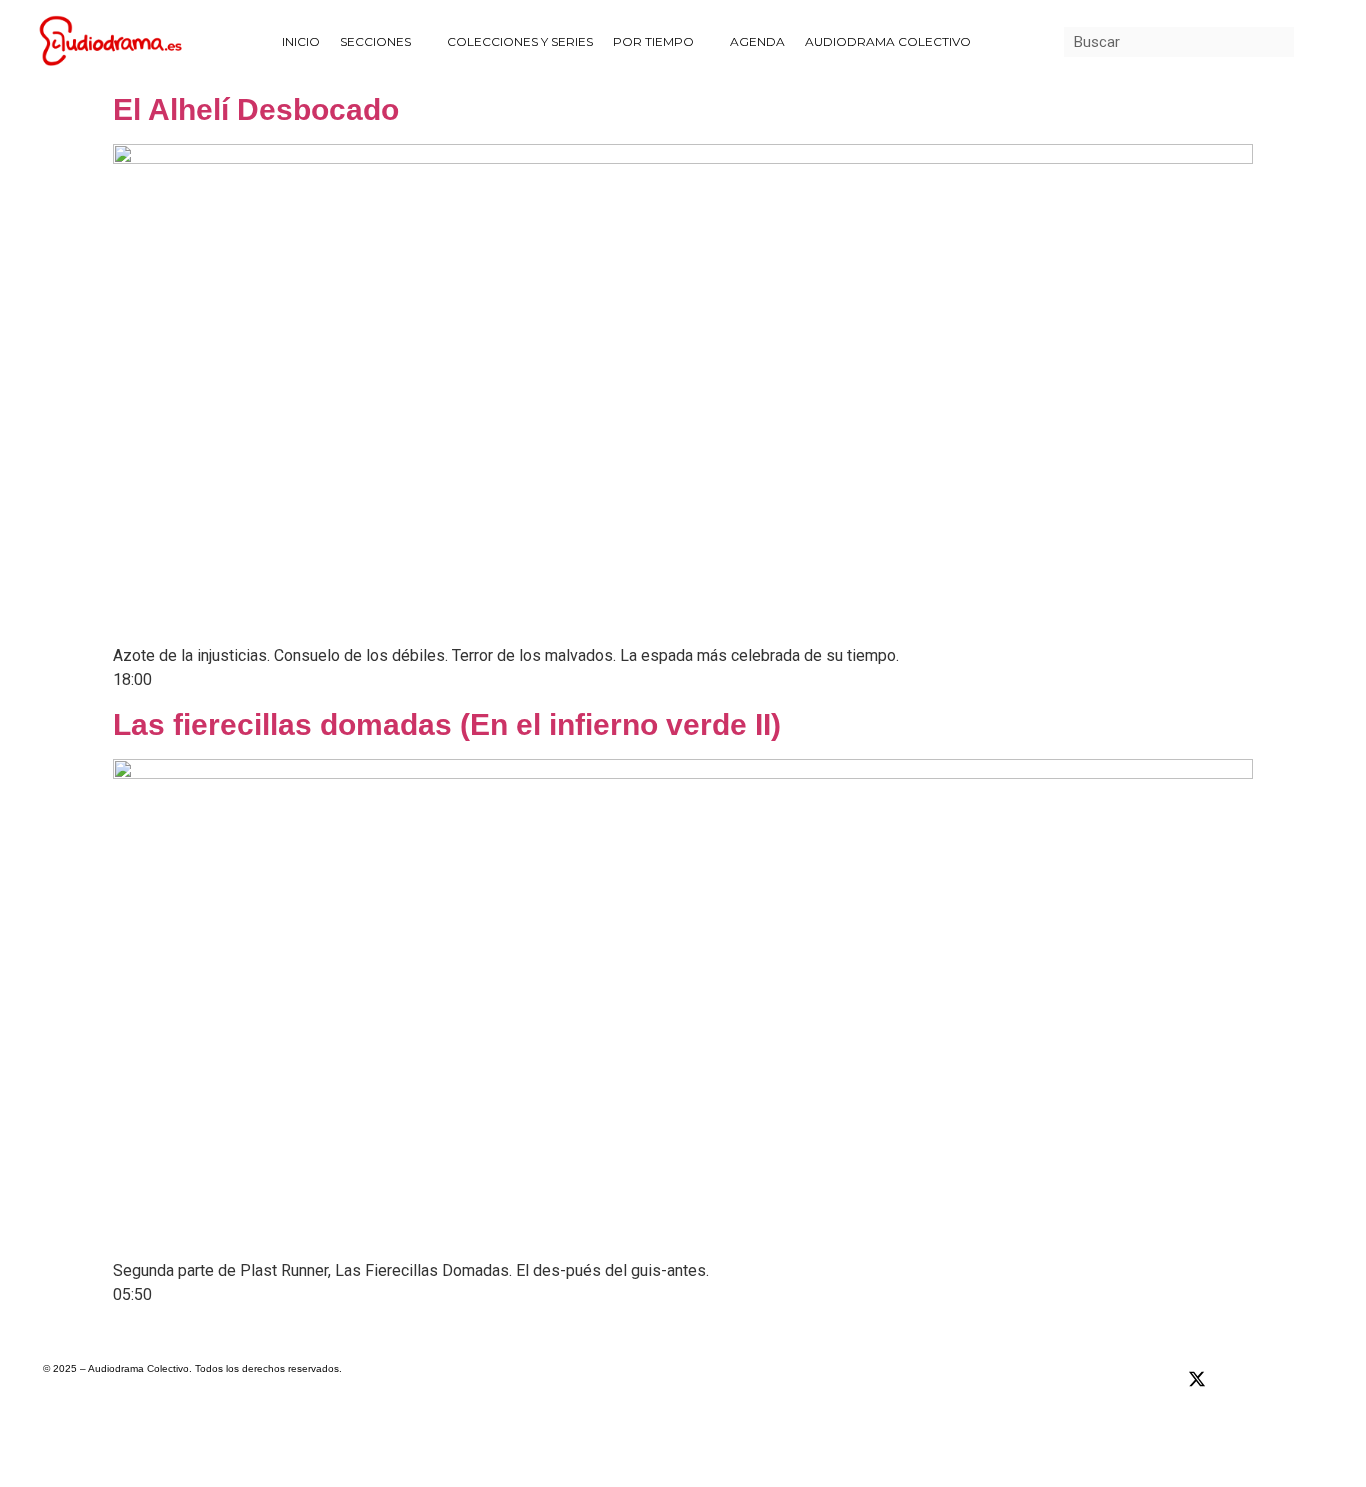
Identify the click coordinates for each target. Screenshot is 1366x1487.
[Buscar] (1309, 42)
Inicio (301, 41)
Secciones (375, 41)
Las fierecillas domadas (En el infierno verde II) (447, 724)
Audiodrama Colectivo (888, 41)
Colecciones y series (520, 41)
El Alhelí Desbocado (256, 109)
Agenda (757, 41)
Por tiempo (653, 41)
